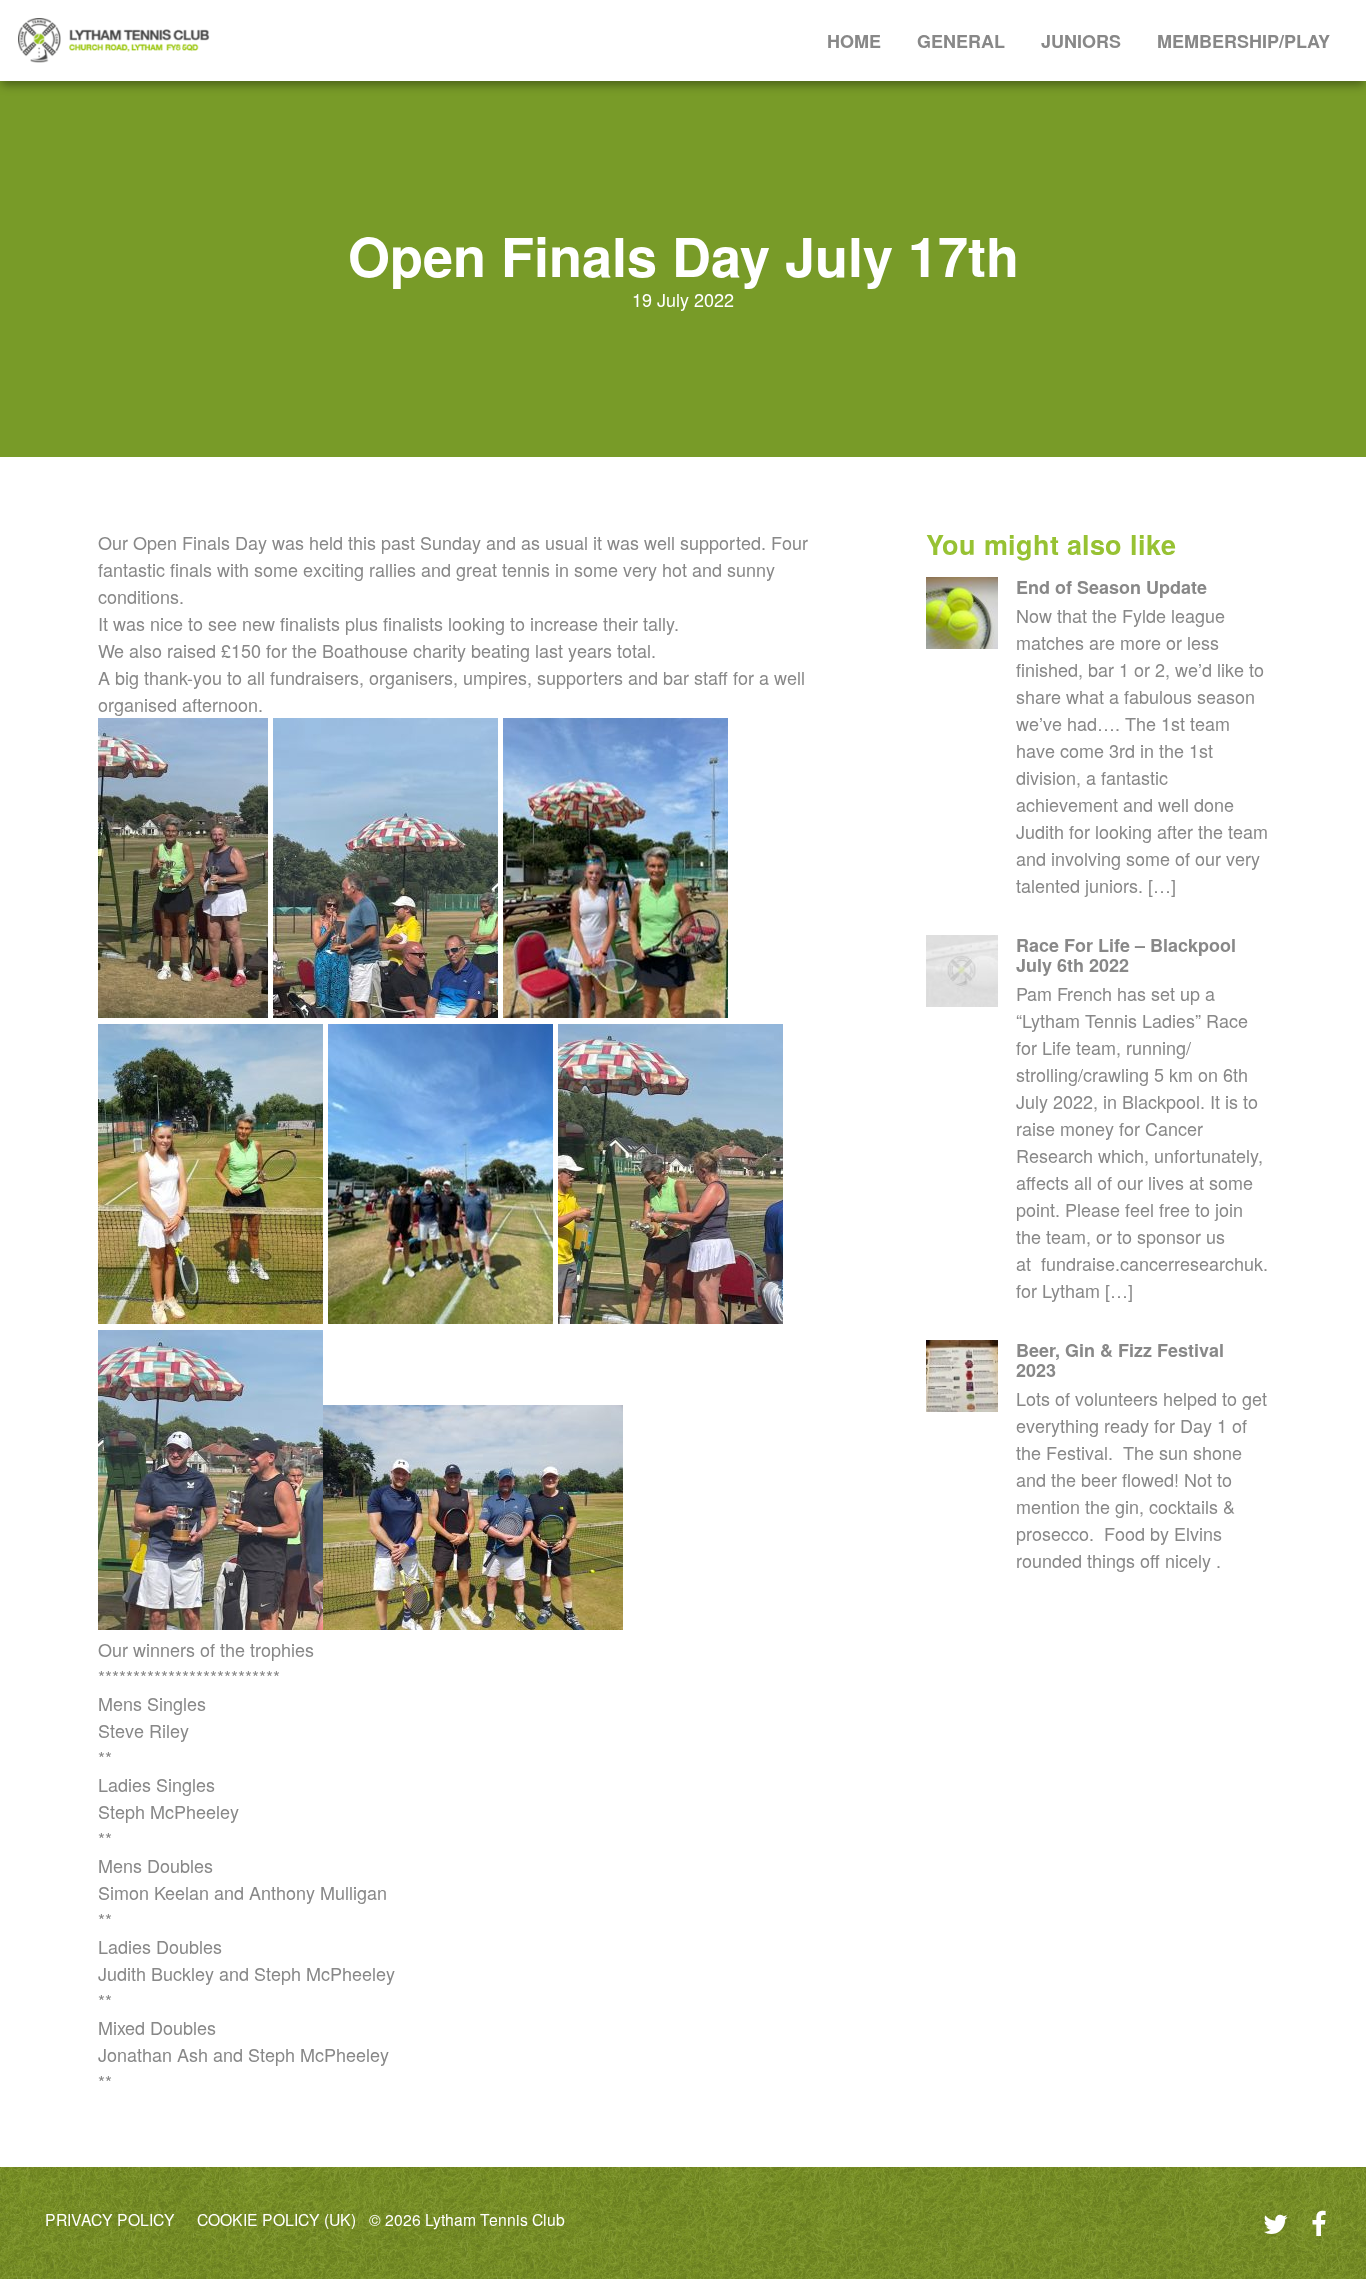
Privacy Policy (110, 2220)
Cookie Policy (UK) (276, 2220)
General (961, 41)
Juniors (1081, 41)
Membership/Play (1243, 41)
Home (854, 41)
